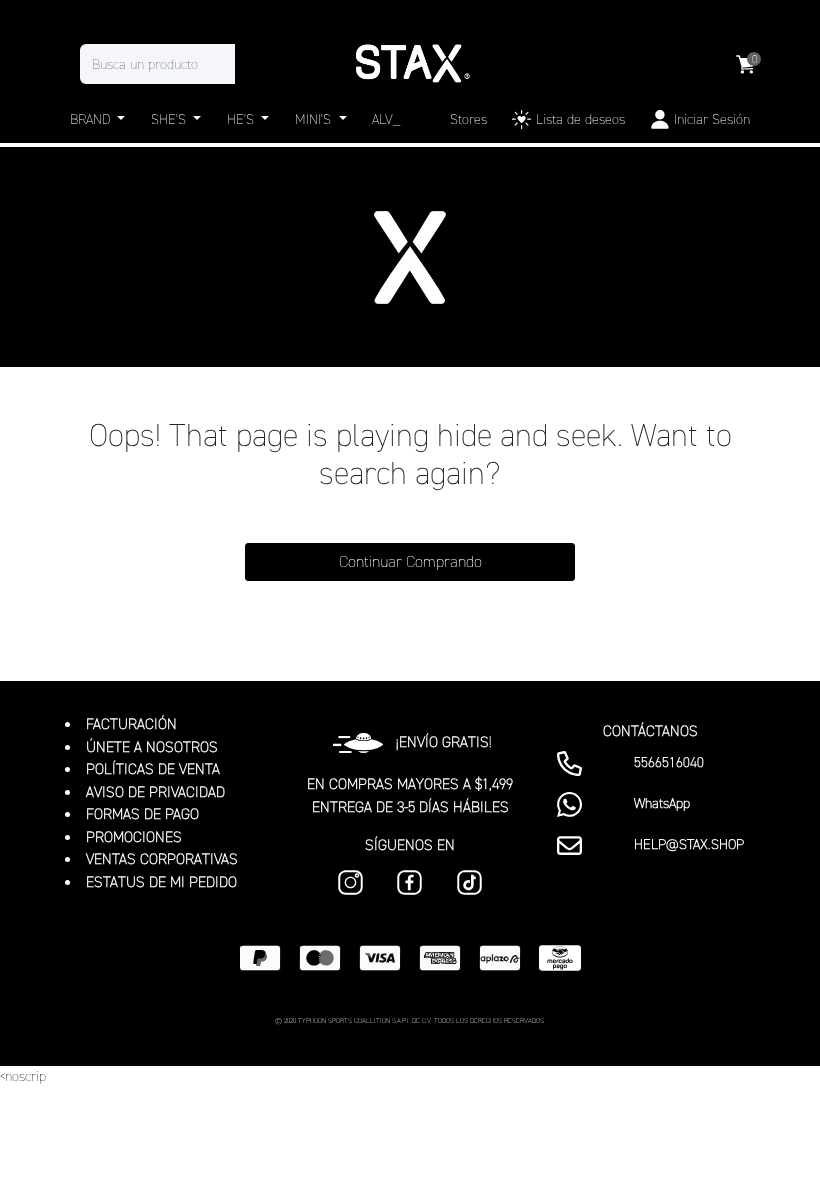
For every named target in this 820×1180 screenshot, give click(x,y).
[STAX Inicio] (410, 64)
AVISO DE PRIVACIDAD (155, 792)
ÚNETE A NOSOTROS (152, 747)
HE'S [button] (242, 119)
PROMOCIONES (134, 837)
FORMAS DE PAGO (142, 814)
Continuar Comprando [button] (410, 561)
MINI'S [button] (315, 119)
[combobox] (177, 64)
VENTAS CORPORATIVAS (162, 859)
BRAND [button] (92, 119)
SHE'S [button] (170, 119)
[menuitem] (456, 119)
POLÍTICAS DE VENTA (153, 769)
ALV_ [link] (386, 119)
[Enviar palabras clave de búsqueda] (255, 64)
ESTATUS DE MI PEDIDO (161, 882)
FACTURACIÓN (131, 724)
